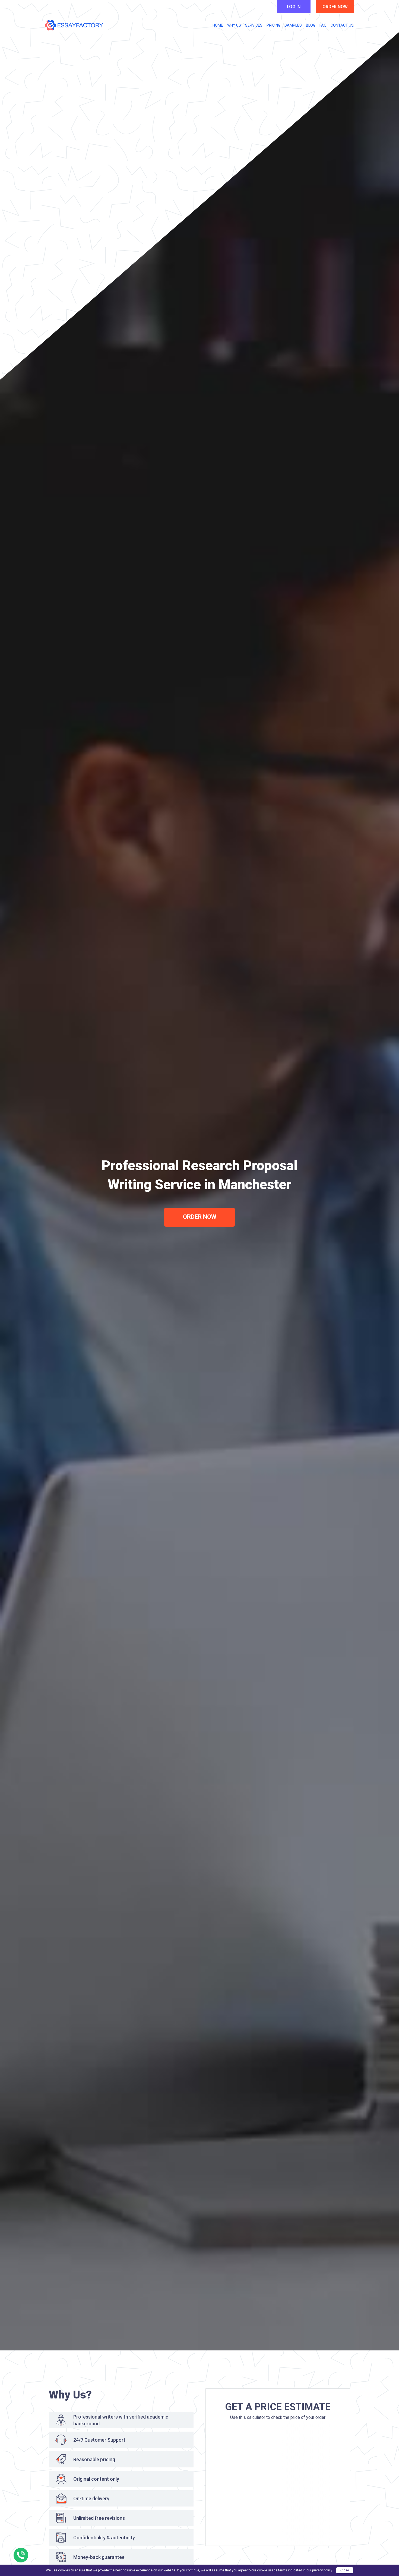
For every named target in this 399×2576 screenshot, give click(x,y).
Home (218, 25)
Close (345, 2570)
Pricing (273, 25)
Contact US (342, 25)
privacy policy (322, 2570)
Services (254, 25)
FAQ (323, 25)
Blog (311, 25)
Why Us (234, 25)
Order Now (200, 1217)
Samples (293, 25)
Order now (335, 7)
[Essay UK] (74, 25)
